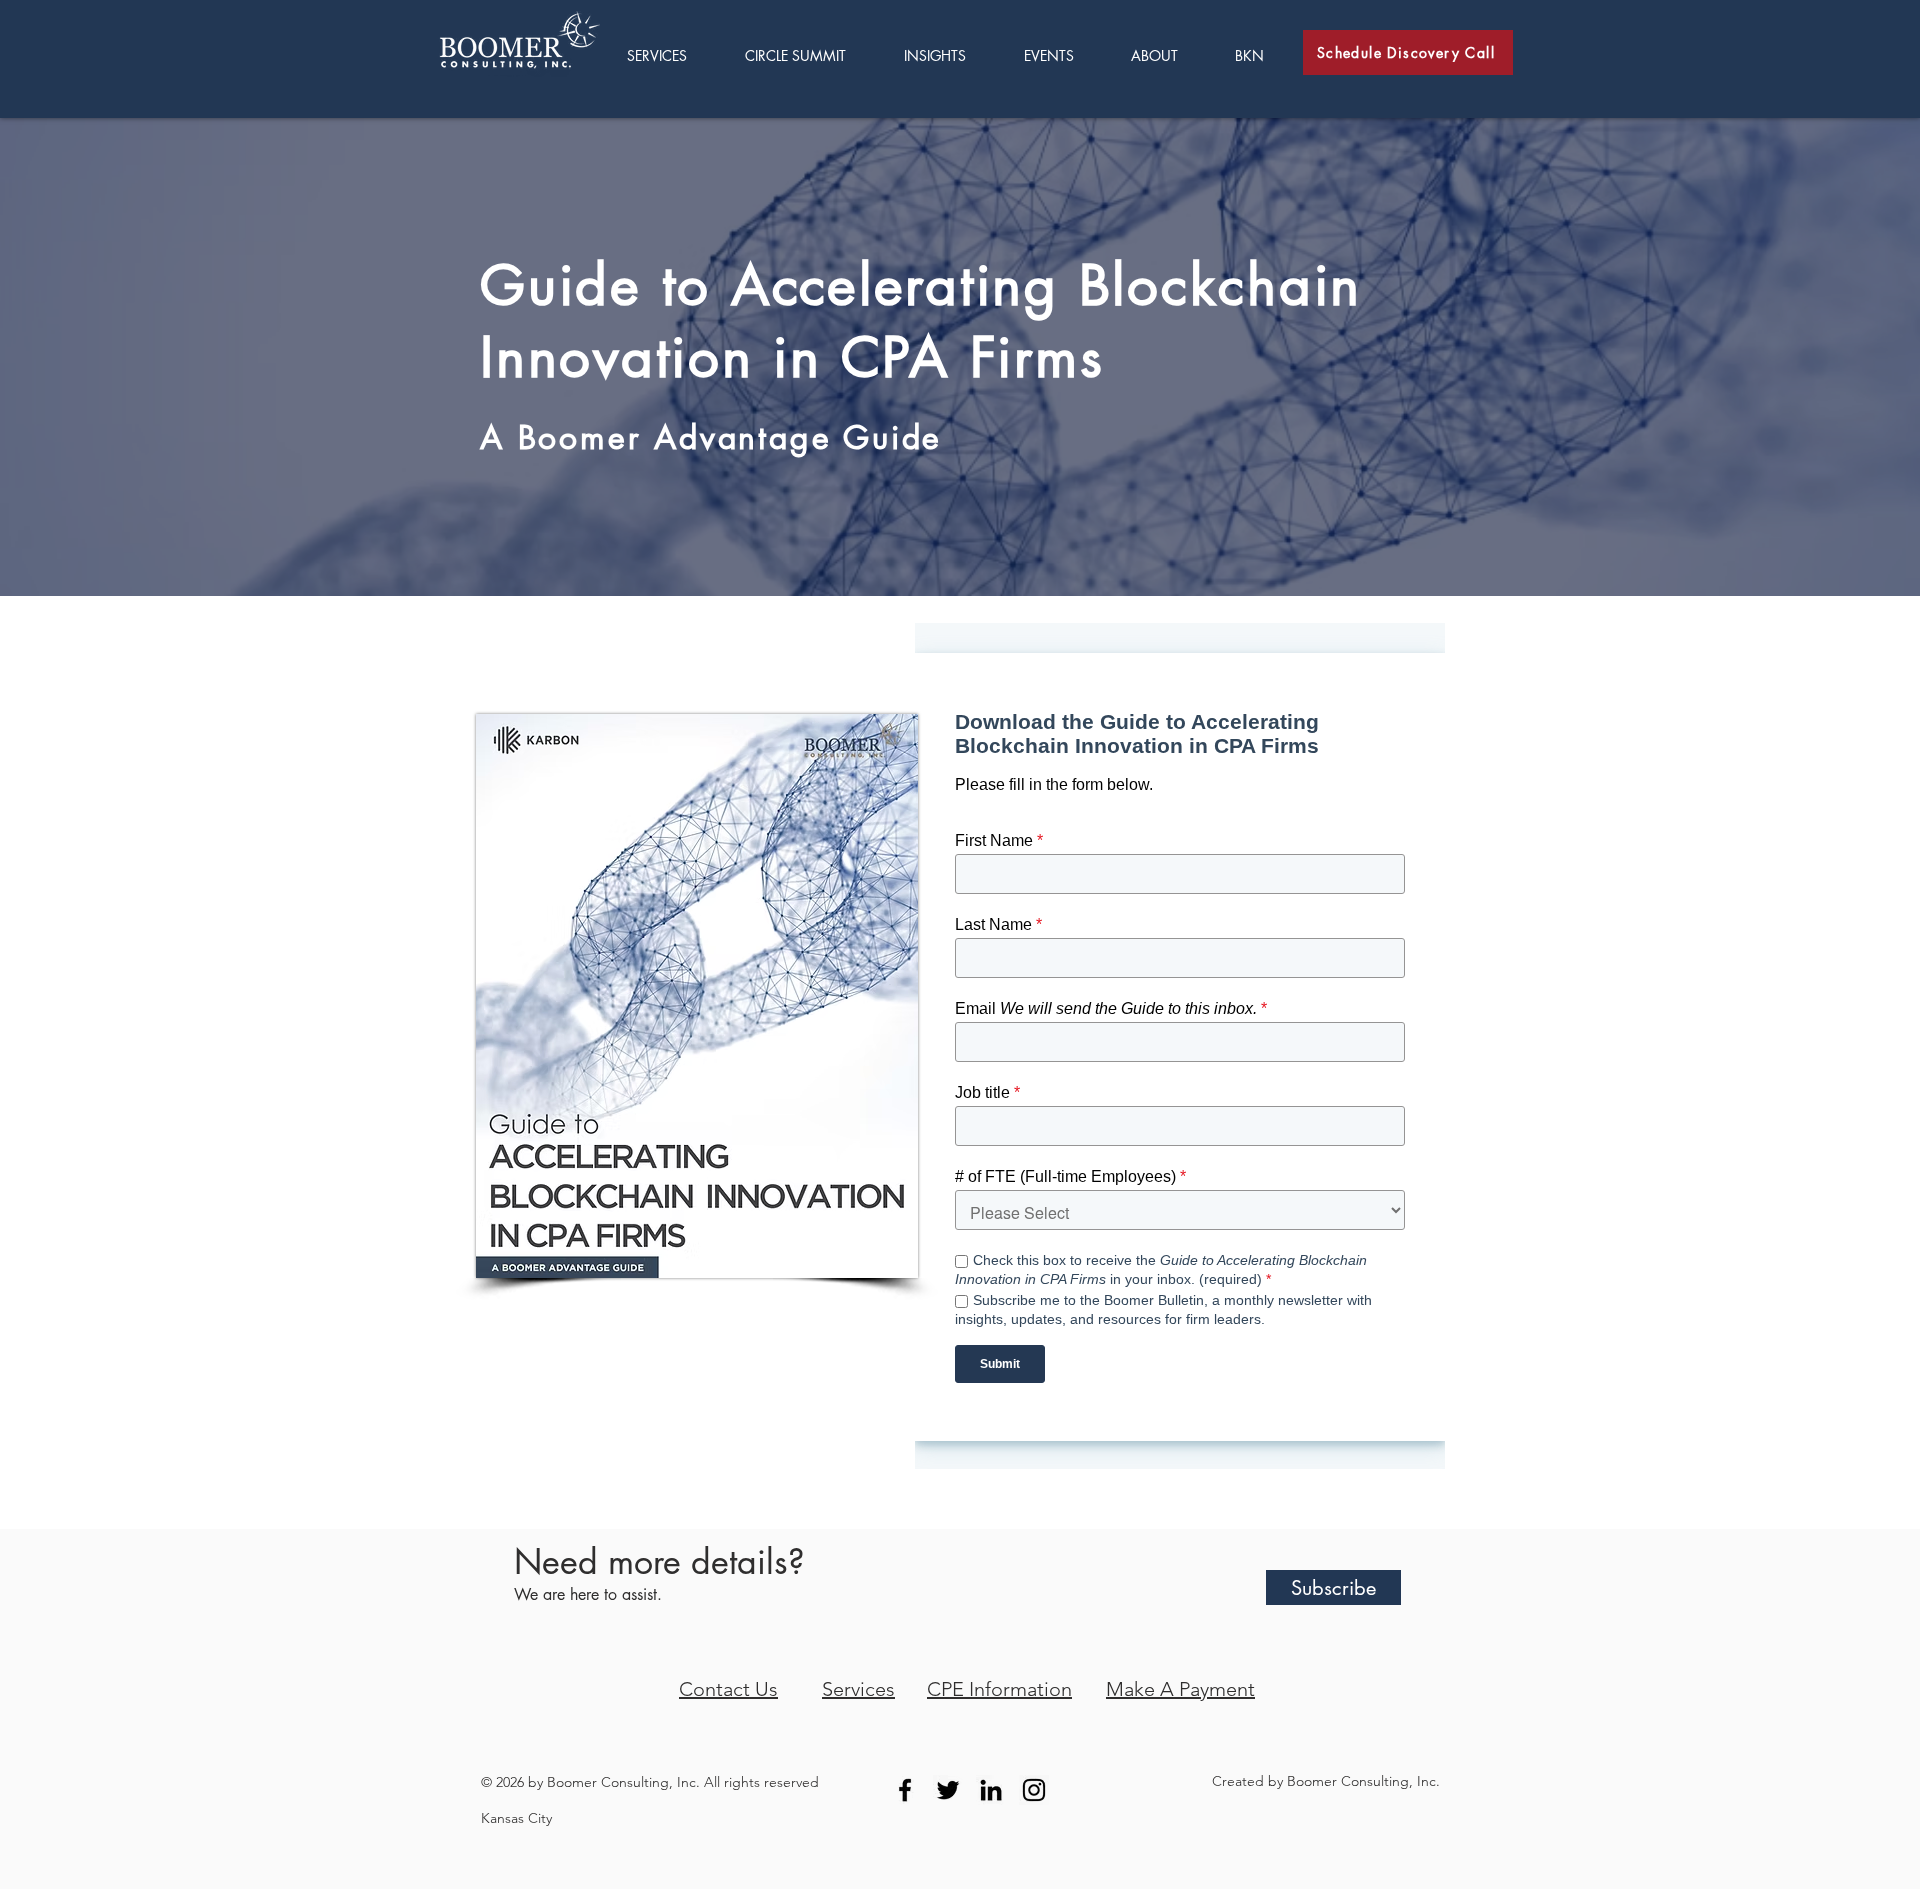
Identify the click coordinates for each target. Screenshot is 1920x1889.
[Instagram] (1034, 1790)
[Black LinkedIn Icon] (991, 1790)
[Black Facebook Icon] (905, 1790)
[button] (949, 55)
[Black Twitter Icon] (948, 1790)
